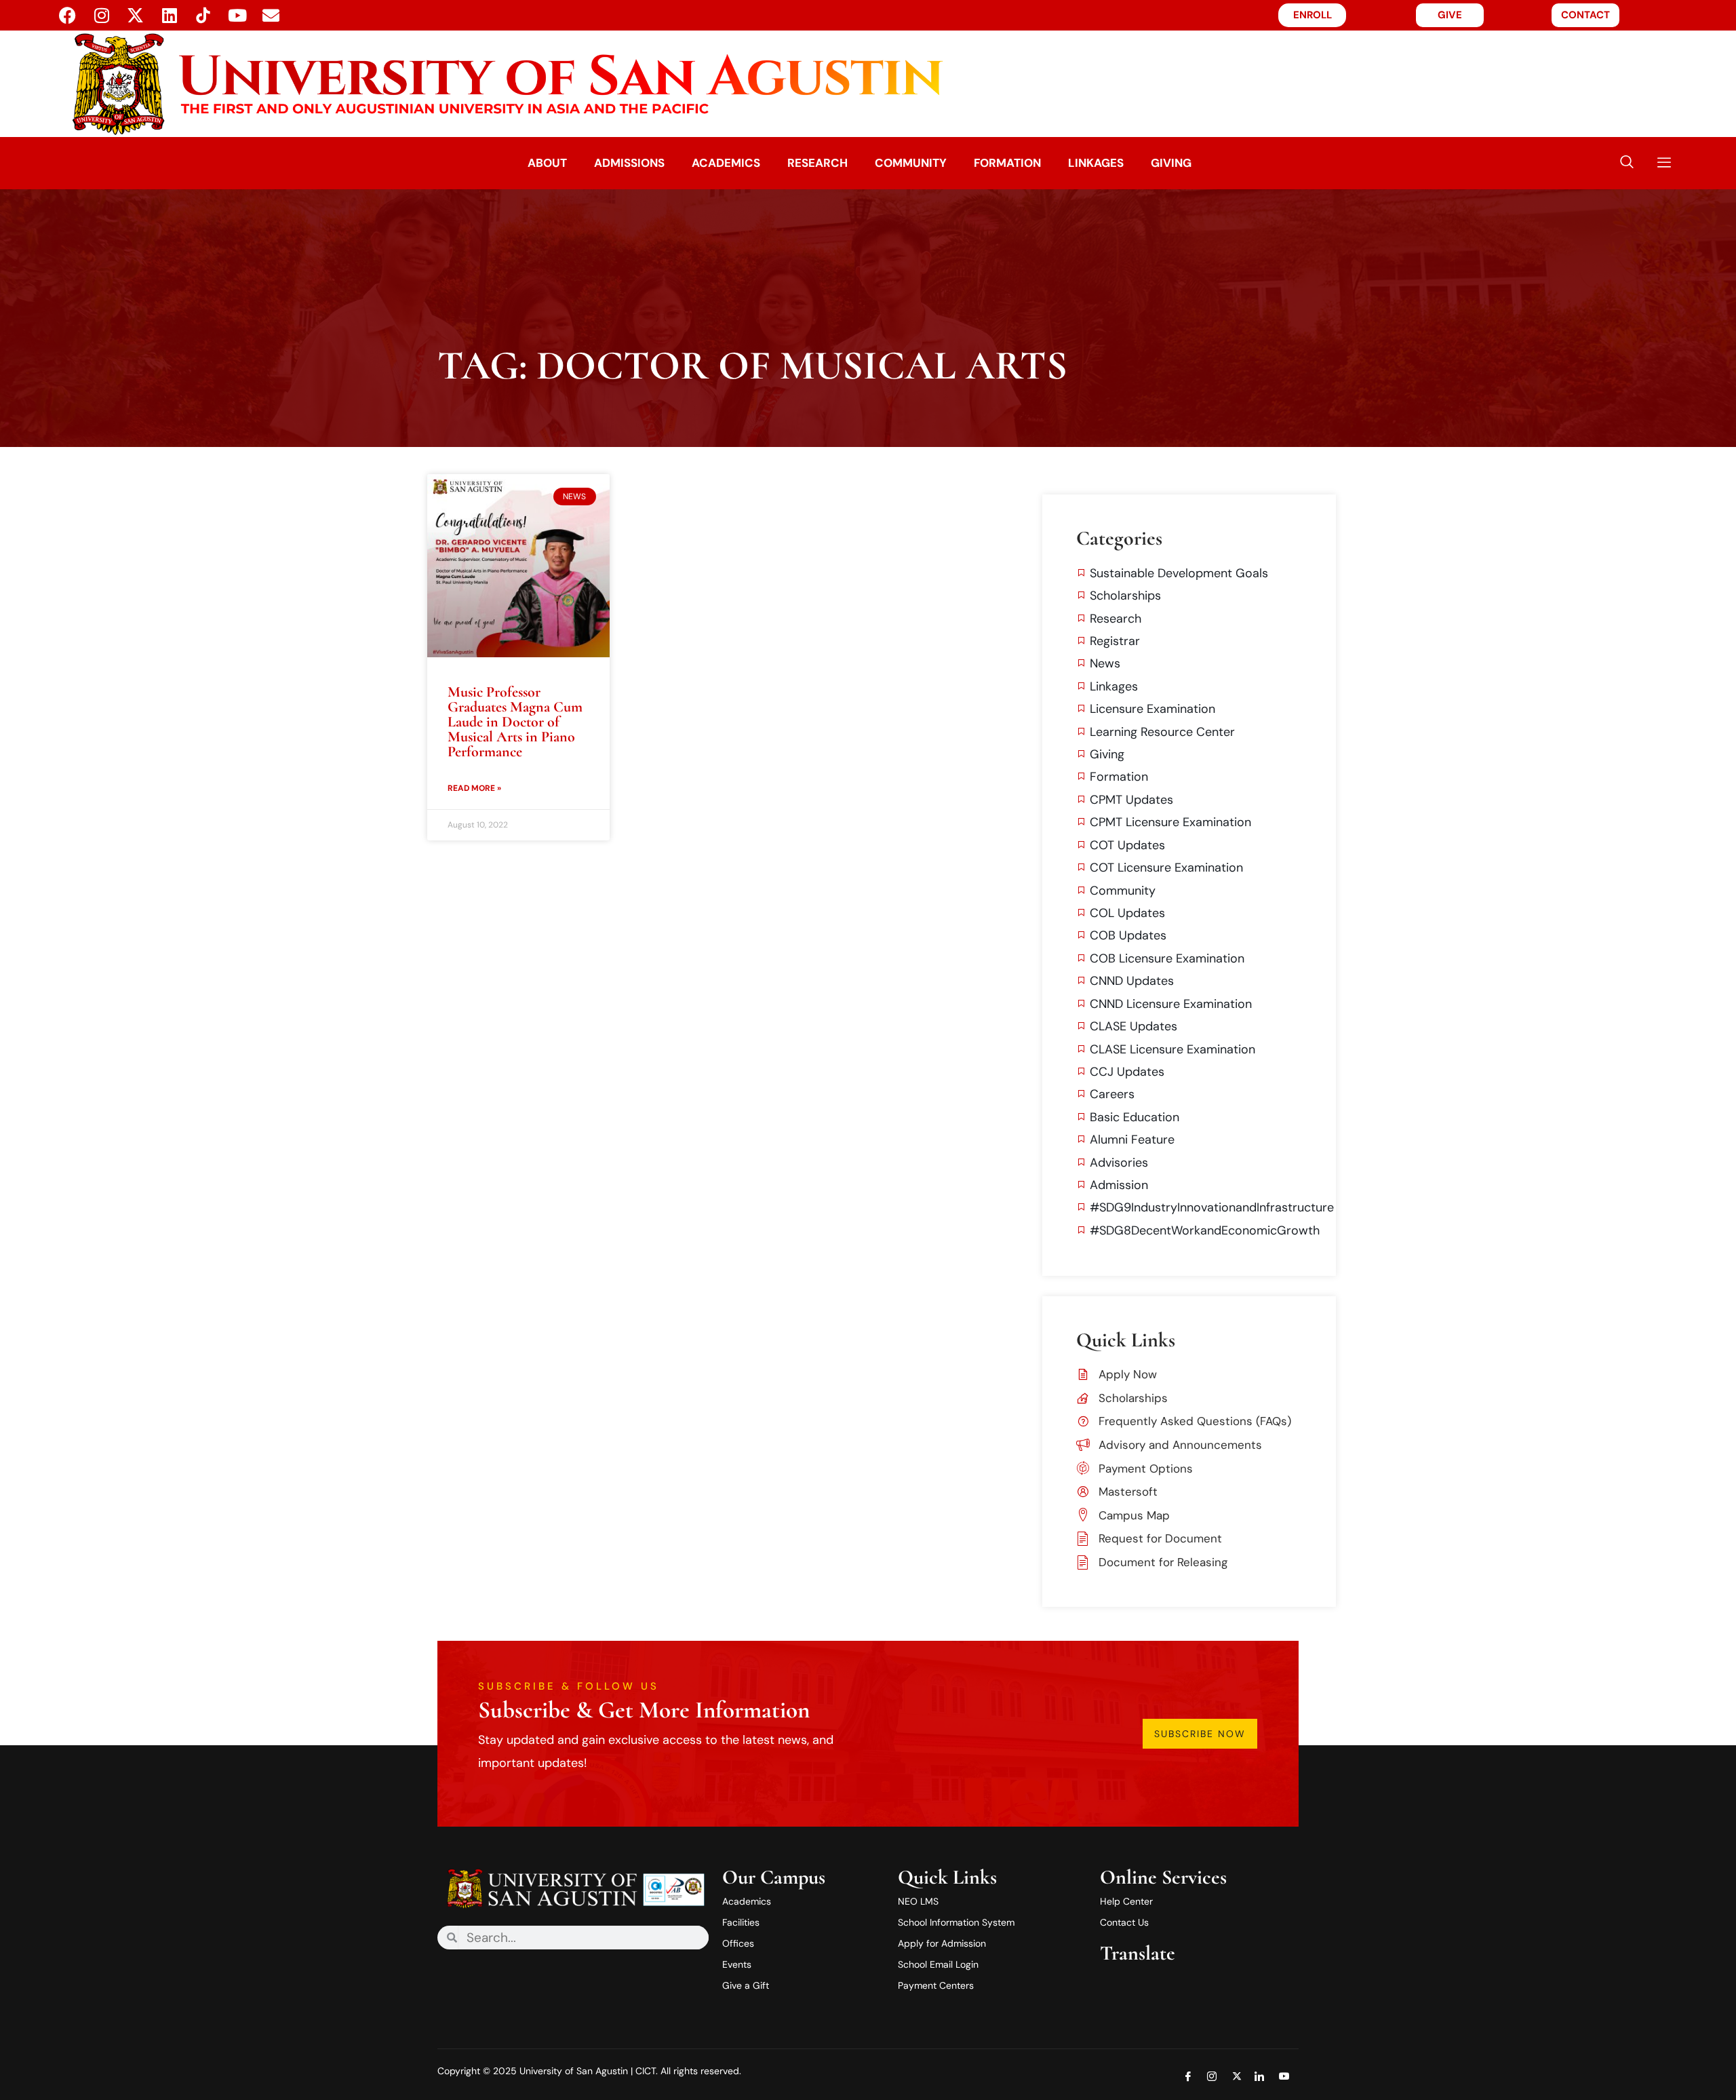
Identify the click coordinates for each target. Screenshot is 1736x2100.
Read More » (474, 788)
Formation (1007, 163)
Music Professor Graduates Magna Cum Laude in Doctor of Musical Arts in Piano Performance (515, 722)
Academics (726, 163)
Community (911, 163)
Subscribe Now (1200, 1734)
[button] (1627, 163)
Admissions (629, 163)
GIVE (1450, 15)
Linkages (1096, 163)
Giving (1171, 163)
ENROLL (1313, 15)
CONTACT (1585, 15)
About (547, 163)
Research (817, 163)
